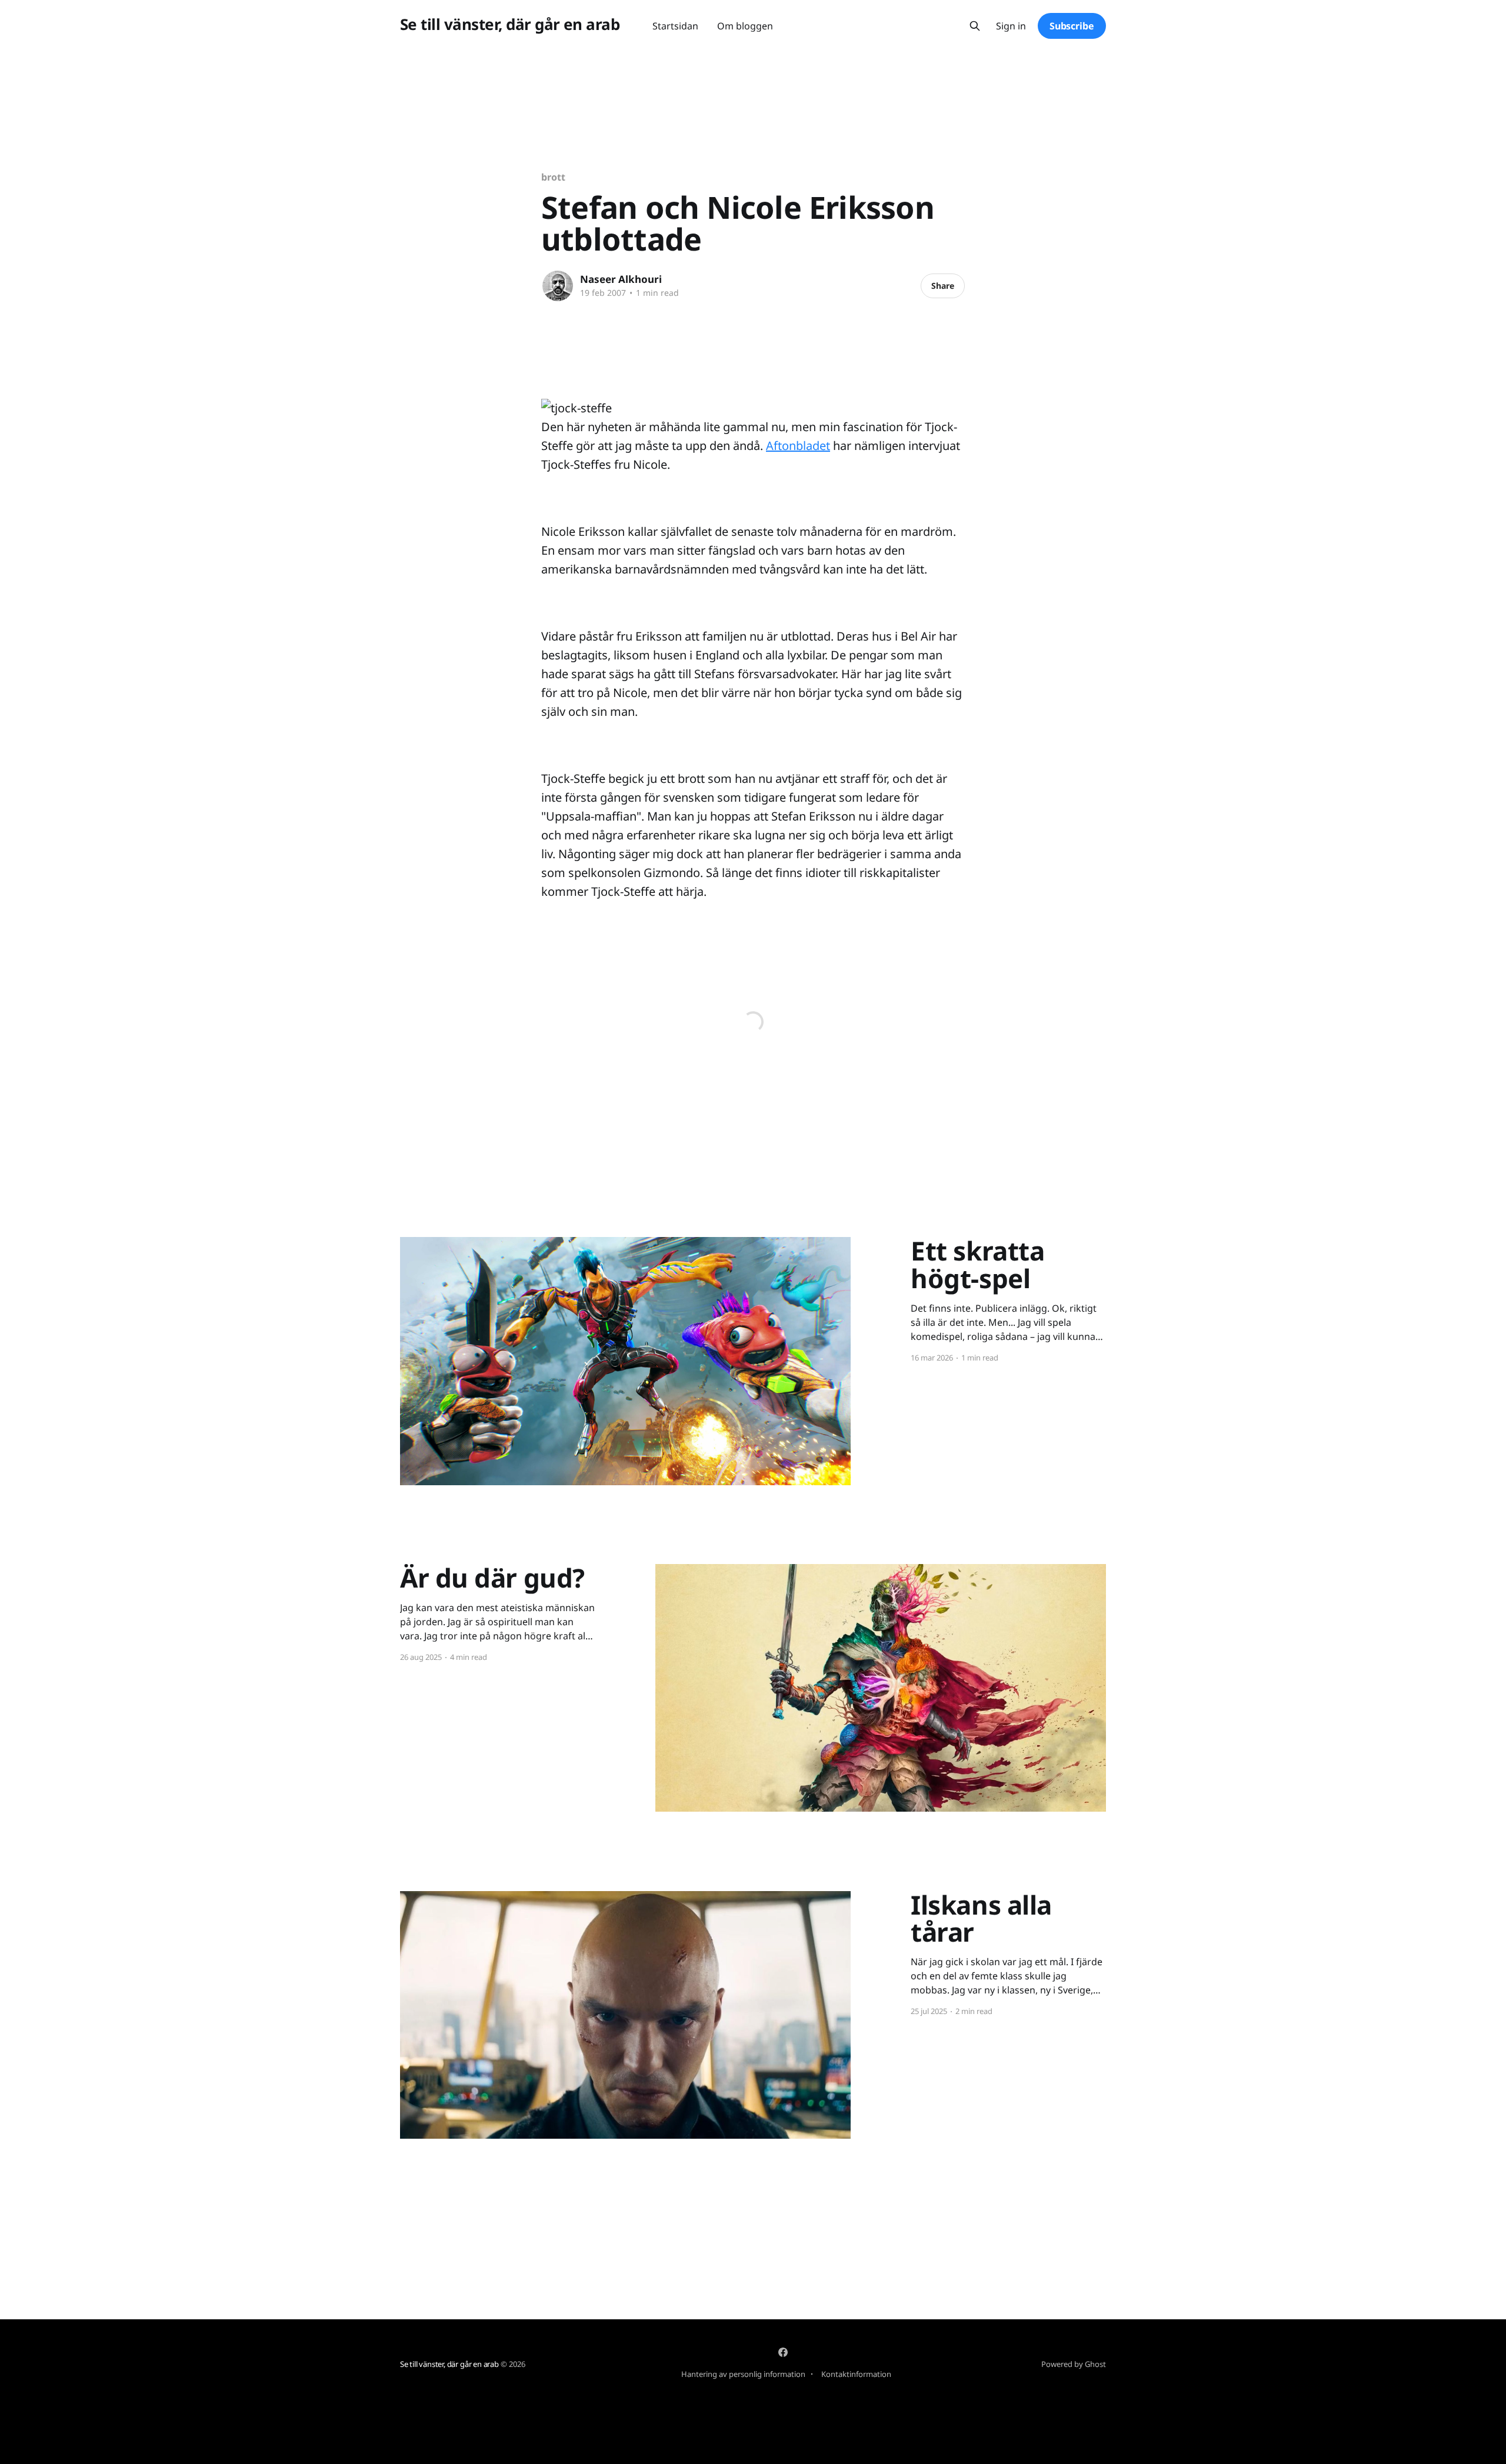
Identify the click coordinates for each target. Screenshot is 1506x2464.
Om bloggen (745, 26)
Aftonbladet (798, 446)
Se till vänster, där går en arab (510, 24)
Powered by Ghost (1074, 2364)
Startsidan (675, 26)
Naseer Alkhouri (621, 279)
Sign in (1011, 26)
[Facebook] (783, 2352)
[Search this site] (975, 26)
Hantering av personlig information (743, 2374)
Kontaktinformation (856, 2374)
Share (943, 286)
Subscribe (1072, 26)
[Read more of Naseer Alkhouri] (558, 286)
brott (553, 177)
